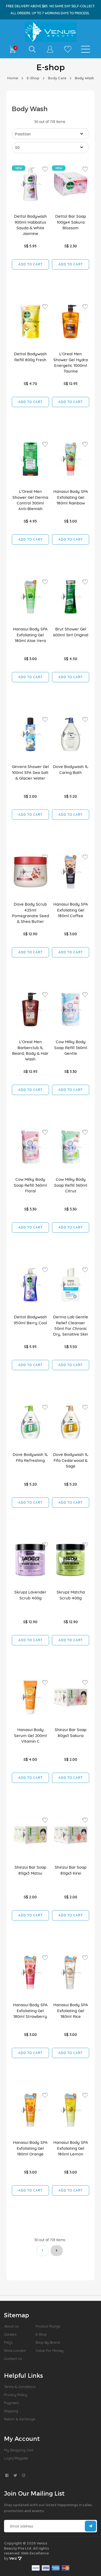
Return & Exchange (20, 2419)
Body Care (57, 78)
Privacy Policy (15, 2395)
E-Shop (33, 78)
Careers (10, 2334)
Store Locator (15, 2350)
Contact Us (13, 2359)
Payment (11, 2403)
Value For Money (49, 2350)
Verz (13, 2558)
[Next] (57, 2251)
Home (13, 78)
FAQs (8, 2342)
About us (11, 2326)
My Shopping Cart (19, 2450)
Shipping (11, 2411)
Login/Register (16, 2458)
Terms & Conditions (20, 2387)
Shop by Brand (48, 2342)
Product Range (48, 2326)
